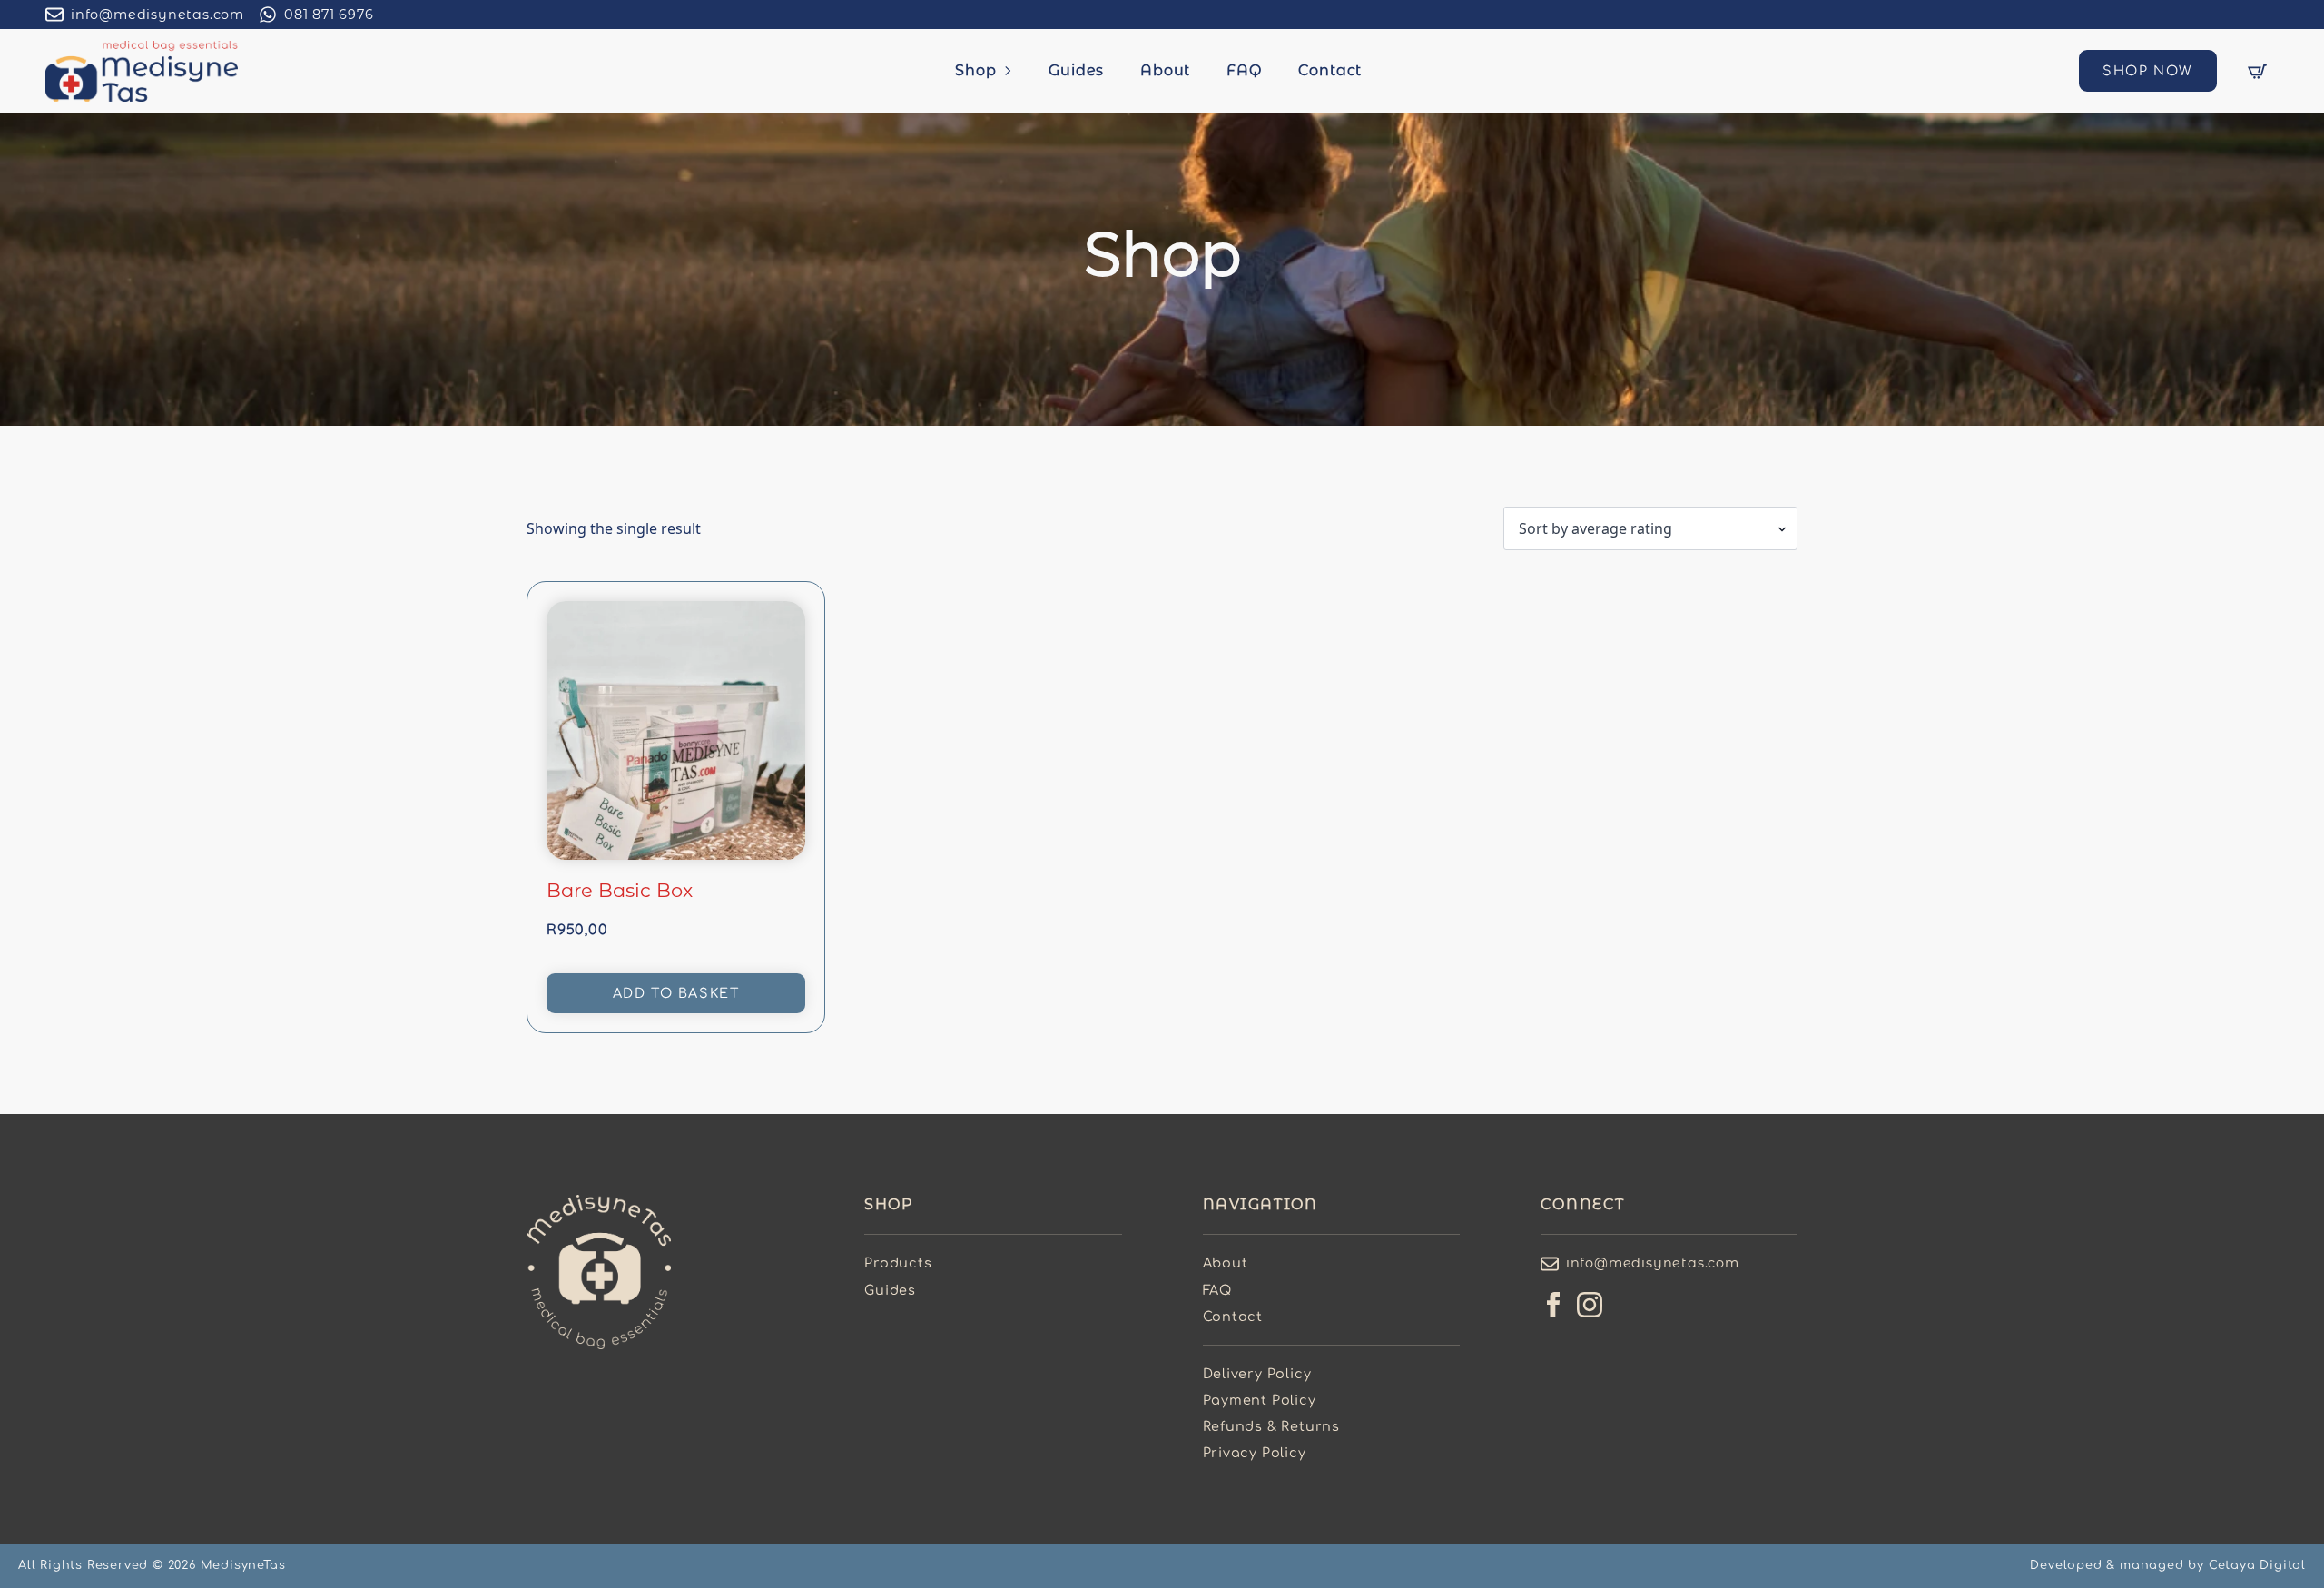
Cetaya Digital (2257, 1565)
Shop (975, 70)
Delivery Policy (1257, 1374)
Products (898, 1263)
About (1165, 70)
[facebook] (1553, 1305)
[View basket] (2257, 71)
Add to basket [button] (676, 993)
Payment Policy (1260, 1400)
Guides (1076, 70)
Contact (1330, 70)
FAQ (1244, 70)
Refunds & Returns (1272, 1426)
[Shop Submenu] (1013, 71)
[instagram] (1590, 1305)
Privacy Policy (1255, 1453)
